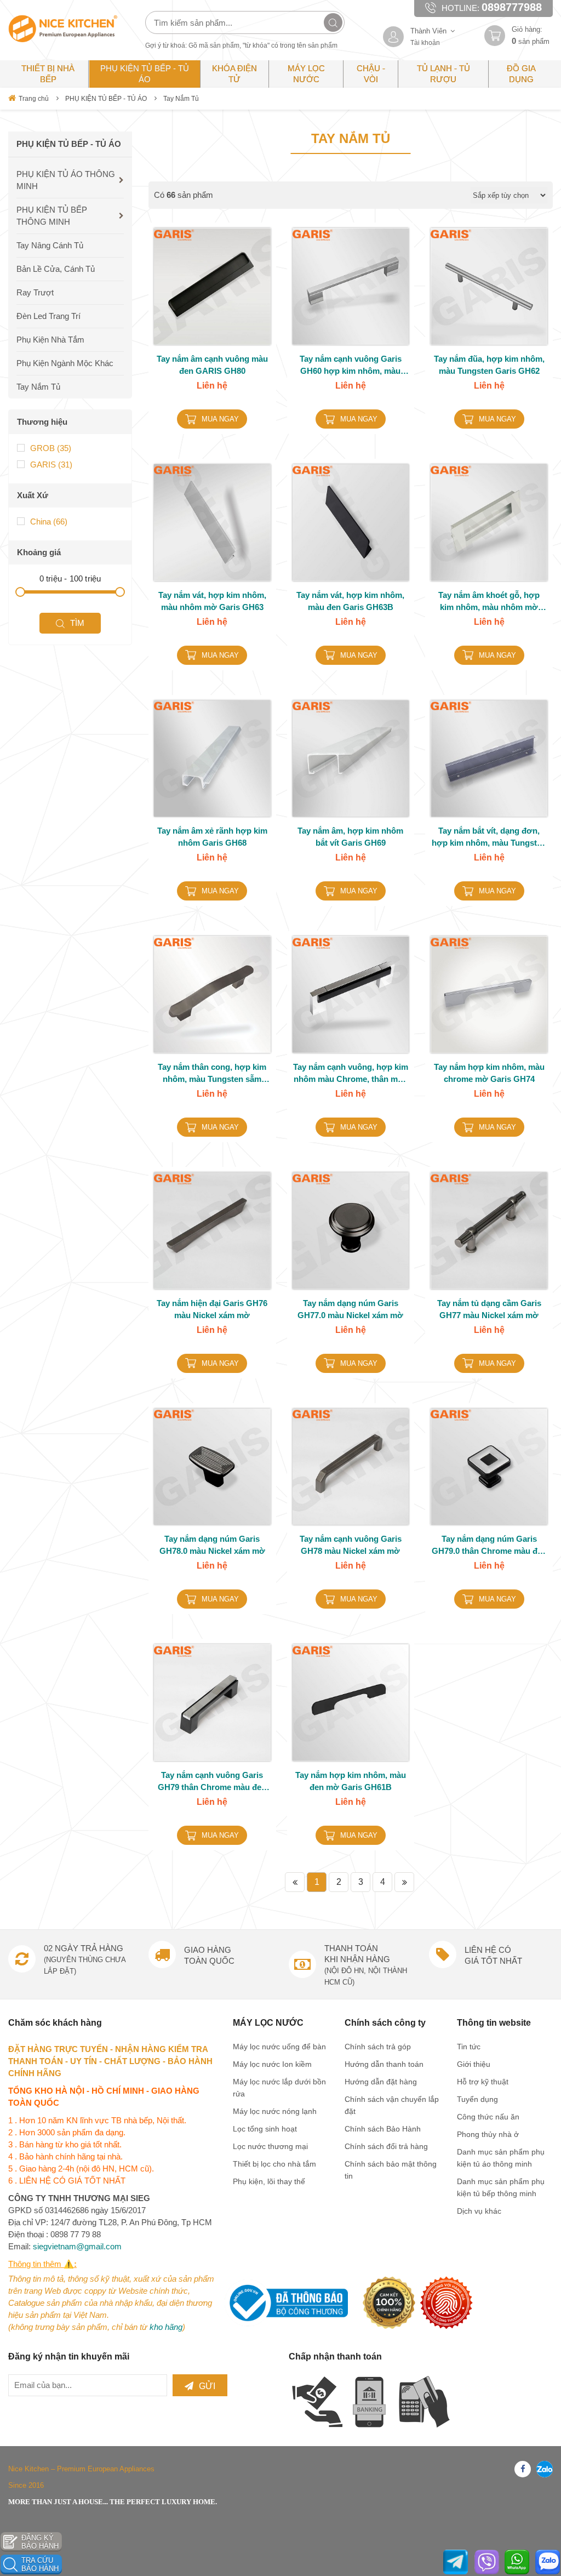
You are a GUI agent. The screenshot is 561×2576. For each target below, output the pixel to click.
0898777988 (512, 7)
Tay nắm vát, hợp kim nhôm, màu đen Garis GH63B (350, 601)
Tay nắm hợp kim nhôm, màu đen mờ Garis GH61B (351, 1781)
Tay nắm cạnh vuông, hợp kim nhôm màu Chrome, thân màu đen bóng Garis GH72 (351, 1074)
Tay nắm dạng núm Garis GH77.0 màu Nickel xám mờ (350, 1309)
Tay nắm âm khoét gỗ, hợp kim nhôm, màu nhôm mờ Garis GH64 (489, 602)
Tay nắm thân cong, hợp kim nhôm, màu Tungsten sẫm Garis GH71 (212, 1074)
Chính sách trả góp (378, 2047)
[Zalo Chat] (548, 2562)
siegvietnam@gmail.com (77, 2246)
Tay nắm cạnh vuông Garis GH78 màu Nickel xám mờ (351, 1545)
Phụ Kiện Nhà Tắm (50, 340)
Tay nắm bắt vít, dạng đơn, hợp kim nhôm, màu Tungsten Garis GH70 (489, 837)
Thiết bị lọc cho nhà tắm (274, 2164)
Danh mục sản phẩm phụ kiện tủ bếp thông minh (501, 2187)
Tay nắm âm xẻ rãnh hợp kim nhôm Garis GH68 (212, 837)
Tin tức (469, 2047)
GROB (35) (51, 448)
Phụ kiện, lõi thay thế (269, 2181)
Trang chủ (34, 99)
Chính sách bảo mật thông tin (391, 2170)
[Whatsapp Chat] (517, 2562)
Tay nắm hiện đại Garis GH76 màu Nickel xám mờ (212, 1309)
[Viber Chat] (487, 2562)
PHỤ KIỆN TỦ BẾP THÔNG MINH (52, 216)
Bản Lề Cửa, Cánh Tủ (56, 269)
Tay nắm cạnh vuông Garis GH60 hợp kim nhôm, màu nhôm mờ (351, 366)
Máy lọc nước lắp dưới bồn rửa (279, 2088)
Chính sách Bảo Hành (383, 2129)
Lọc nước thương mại (270, 2146)
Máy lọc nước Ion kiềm (272, 2064)
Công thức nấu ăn (488, 2117)
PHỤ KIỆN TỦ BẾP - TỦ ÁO (106, 99)
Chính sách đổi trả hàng (386, 2146)
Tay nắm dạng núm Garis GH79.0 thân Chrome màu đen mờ (489, 1546)
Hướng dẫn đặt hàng (381, 2082)
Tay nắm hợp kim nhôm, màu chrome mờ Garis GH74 (489, 1073)
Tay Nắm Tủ (181, 99)
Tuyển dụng (477, 2099)
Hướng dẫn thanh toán (384, 2064)
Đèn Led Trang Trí (48, 316)
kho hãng (166, 2327)
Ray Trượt (35, 292)
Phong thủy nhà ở (488, 2134)
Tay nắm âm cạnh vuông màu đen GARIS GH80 (212, 365)
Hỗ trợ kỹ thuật (483, 2082)
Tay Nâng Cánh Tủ (50, 245)
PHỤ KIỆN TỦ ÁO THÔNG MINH (66, 180)
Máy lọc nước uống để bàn (279, 2047)
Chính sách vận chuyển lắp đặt (392, 2105)
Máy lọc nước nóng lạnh (275, 2111)
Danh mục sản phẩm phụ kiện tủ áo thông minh (501, 2158)
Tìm (77, 623)
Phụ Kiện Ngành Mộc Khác (65, 363)
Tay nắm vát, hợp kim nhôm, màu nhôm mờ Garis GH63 (212, 601)
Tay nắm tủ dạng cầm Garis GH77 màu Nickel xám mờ (489, 1309)
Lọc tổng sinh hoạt (265, 2129)
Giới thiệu (474, 2064)
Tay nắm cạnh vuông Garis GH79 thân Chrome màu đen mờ (212, 1782)
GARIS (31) (51, 465)
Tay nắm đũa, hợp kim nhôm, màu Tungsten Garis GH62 (489, 365)
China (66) (49, 522)
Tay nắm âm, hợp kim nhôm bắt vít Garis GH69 (350, 837)
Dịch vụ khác (479, 2211)
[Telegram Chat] (456, 2562)
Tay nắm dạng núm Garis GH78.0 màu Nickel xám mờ (212, 1545)
